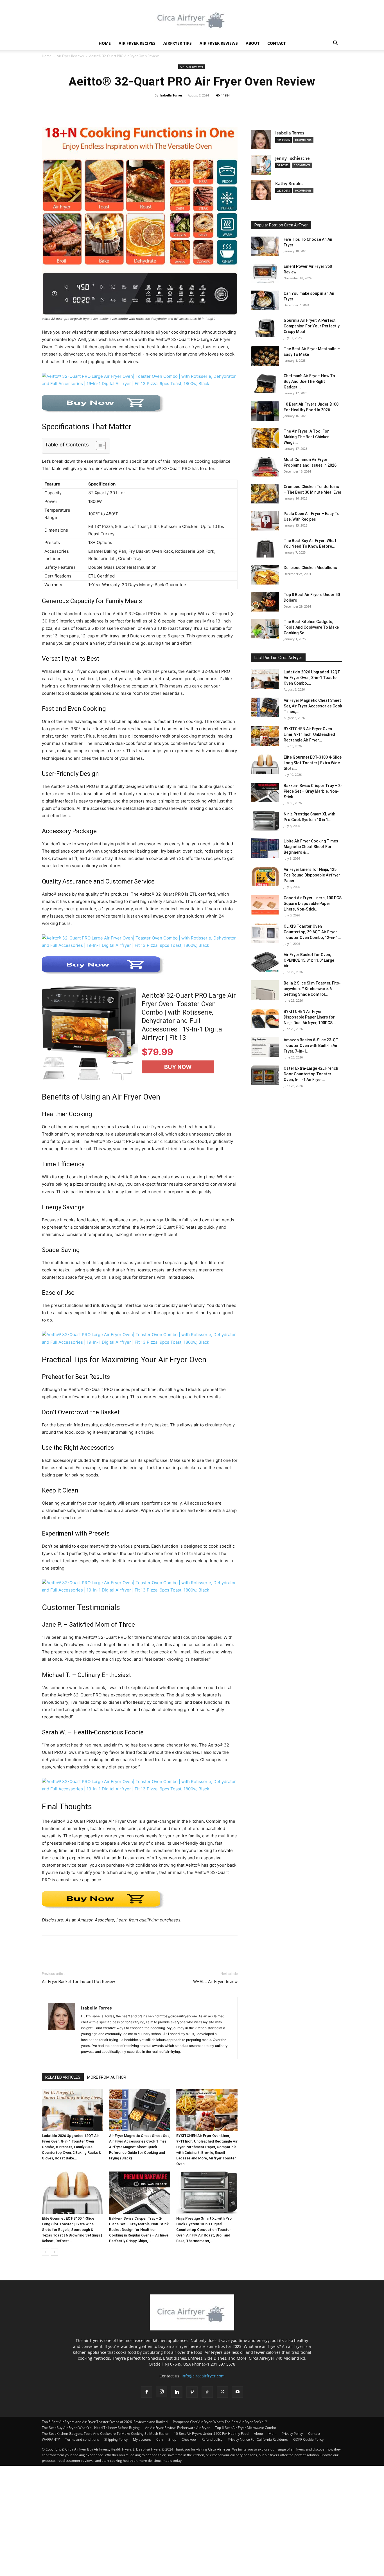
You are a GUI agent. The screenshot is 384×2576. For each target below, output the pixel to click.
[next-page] (54, 2252)
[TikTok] (207, 2392)
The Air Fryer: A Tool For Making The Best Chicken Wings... (307, 437)
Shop (172, 2439)
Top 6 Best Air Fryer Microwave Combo (246, 2428)
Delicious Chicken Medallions (310, 568)
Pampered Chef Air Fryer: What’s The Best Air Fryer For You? (220, 2422)
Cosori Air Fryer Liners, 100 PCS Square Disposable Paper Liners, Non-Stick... (313, 903)
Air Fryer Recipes (137, 43)
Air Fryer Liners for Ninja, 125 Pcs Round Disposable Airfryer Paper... (312, 875)
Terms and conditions (82, 2439)
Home (105, 43)
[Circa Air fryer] (192, 19)
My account (142, 2439)
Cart (160, 2439)
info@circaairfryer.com (203, 2376)
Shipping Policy (116, 2439)
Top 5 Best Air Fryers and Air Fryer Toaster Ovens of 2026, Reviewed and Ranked (105, 2422)
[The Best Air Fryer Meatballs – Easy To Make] (265, 356)
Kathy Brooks (289, 184)
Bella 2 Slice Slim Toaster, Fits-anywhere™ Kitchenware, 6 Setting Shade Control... (312, 989)
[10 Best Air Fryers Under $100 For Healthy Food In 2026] (265, 411)
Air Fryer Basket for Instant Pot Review (78, 1982)
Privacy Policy (292, 2434)
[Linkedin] (177, 2392)
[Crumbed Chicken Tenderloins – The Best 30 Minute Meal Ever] (265, 494)
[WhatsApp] (86, 1947)
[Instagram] (162, 2392)
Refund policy (212, 2439)
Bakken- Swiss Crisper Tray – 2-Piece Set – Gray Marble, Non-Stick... (313, 791)
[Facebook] (48, 1947)
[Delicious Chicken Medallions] (265, 575)
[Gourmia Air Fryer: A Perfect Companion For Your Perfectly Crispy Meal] (265, 327)
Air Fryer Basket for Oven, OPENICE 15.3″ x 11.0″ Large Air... (309, 960)
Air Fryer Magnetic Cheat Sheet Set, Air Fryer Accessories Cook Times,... (313, 706)
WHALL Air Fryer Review (215, 1982)
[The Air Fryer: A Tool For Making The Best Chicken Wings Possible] (265, 438)
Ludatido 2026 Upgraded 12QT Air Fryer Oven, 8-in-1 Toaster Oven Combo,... (312, 678)
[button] (335, 44)
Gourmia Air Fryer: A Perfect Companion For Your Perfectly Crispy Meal (312, 326)
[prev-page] (45, 2252)
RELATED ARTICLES (63, 2077)
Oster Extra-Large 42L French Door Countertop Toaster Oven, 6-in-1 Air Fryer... (311, 1074)
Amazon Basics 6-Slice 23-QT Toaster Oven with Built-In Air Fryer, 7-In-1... (311, 1046)
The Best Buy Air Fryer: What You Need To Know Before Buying (91, 2428)
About (253, 43)
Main (272, 2434)
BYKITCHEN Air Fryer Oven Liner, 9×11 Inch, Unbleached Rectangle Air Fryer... (309, 734)
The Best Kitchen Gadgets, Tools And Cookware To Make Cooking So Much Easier (105, 2434)
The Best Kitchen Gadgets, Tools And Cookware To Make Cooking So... (311, 627)
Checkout (189, 2439)
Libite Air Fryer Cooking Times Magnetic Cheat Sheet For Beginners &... (311, 847)
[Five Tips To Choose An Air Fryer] (265, 246)
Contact (276, 43)
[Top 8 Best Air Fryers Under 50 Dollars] (265, 602)
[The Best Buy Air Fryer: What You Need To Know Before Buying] (265, 548)
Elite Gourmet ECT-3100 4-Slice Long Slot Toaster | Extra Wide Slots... (313, 763)
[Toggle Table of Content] (98, 446)
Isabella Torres (171, 95)
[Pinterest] (73, 1947)
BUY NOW (178, 1067)
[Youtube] (238, 2392)
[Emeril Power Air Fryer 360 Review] (265, 273)
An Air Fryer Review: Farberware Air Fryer (177, 2428)
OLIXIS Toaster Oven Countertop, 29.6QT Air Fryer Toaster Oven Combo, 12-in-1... (312, 932)
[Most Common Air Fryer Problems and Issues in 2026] (265, 467)
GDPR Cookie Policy (308, 2439)
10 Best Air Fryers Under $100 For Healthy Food (211, 2434)
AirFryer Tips (178, 43)
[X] (60, 1947)
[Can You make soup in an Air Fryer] (265, 300)
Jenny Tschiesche (292, 158)
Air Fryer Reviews (219, 43)
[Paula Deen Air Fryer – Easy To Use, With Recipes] (265, 521)
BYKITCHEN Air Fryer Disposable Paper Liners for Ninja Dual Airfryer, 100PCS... (310, 1017)
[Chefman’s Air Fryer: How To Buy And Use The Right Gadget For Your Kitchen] (265, 383)
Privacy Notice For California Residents (258, 2439)
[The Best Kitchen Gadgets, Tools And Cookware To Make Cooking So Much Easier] (265, 629)
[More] (256, 108)
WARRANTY (51, 2439)
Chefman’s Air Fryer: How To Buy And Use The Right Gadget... (309, 381)
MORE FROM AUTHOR (107, 2077)
